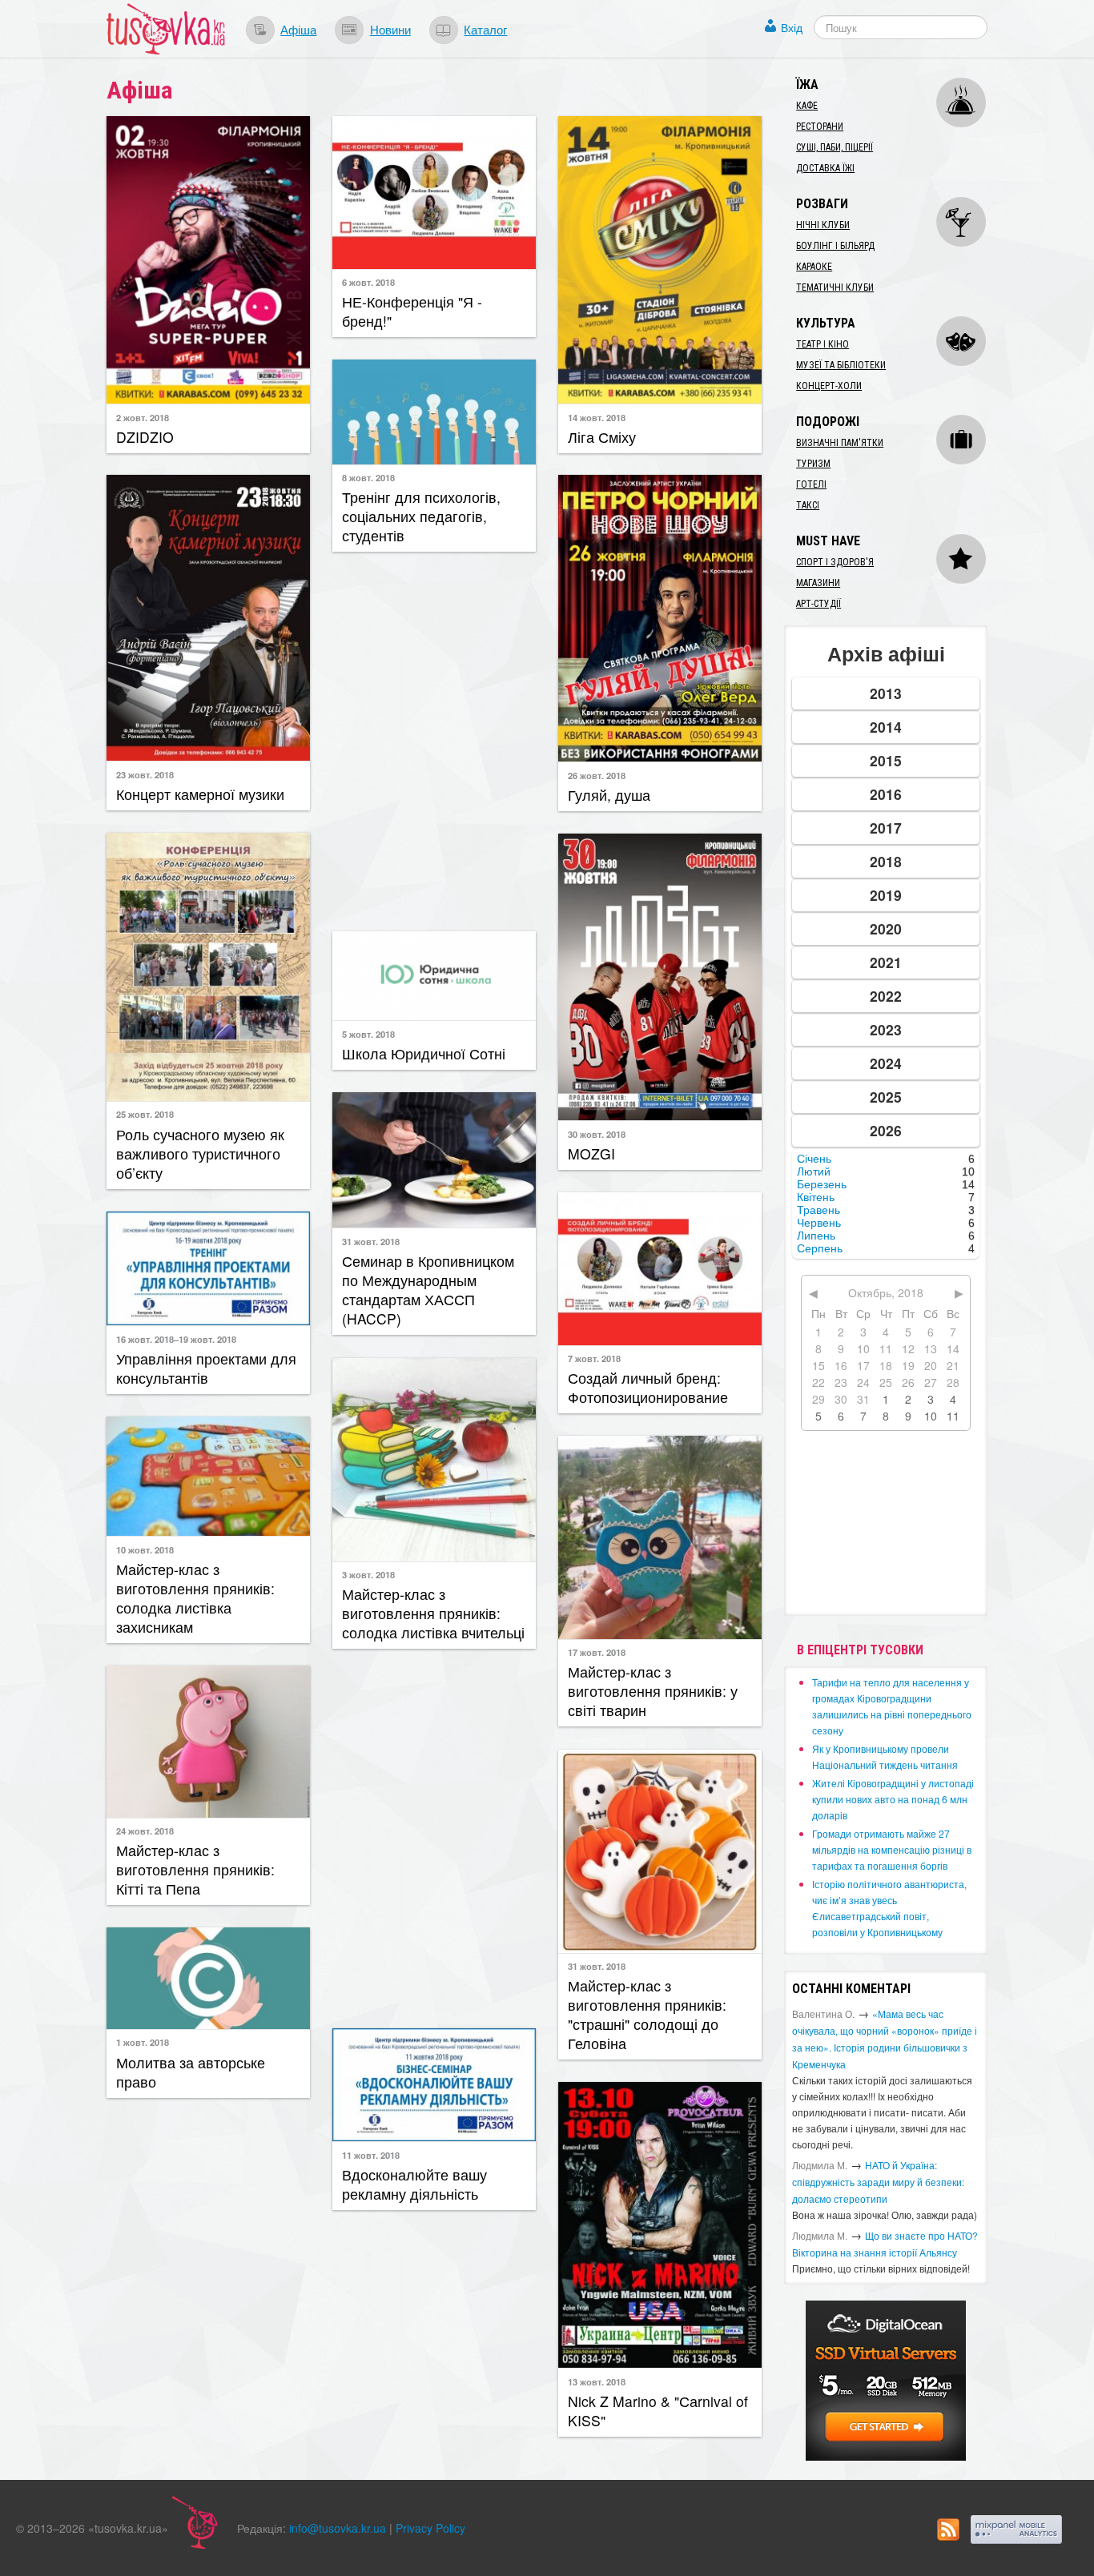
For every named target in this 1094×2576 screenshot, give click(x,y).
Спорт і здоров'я (835, 562)
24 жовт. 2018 (145, 1831)
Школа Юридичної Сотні (424, 1053)
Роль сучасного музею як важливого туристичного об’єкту (200, 1153)
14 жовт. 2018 (597, 417)
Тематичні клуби (835, 287)
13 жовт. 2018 (597, 2381)
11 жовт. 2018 (371, 2155)
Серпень (820, 1248)
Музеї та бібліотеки (841, 365)
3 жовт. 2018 (368, 1574)
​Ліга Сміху (602, 437)
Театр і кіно (823, 344)
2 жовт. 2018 (143, 417)
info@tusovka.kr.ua (338, 2528)
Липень (816, 1236)
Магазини (818, 583)
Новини (390, 29)
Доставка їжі (825, 168)
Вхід (792, 27)
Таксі (808, 505)
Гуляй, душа (609, 795)
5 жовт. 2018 (368, 1034)
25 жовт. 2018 (145, 1114)
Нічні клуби (823, 225)
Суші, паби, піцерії (835, 147)
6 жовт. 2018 (368, 282)
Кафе (807, 106)
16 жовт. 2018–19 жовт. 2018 (176, 1339)
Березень (822, 1184)
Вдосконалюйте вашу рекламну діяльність (414, 2184)
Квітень (816, 1197)
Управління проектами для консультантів (206, 1368)
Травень (818, 1210)
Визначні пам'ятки (840, 443)
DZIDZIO (145, 437)
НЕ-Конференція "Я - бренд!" (412, 311)
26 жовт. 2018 (597, 775)
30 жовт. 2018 (597, 1134)
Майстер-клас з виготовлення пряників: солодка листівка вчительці (433, 1613)
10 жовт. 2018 (145, 1549)
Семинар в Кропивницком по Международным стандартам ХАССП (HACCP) (428, 1290)
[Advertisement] (434, 740)
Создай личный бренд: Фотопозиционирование (648, 1387)
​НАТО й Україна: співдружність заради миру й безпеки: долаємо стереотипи (878, 2182)
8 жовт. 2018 (368, 477)
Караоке (814, 267)
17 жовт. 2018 (597, 1652)
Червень (819, 1223)
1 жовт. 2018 (143, 2042)
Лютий (814, 1171)
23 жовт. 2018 (145, 774)
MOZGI (591, 1153)
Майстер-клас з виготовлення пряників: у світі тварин (653, 1691)
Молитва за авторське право (191, 2072)
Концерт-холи (829, 386)
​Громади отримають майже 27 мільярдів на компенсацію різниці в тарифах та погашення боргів (892, 1849)
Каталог (485, 29)
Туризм (813, 464)
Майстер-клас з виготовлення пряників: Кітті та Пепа (195, 1869)
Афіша (298, 29)
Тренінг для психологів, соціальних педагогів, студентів (421, 516)
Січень (814, 1159)
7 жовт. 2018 (594, 1358)
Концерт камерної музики (200, 794)
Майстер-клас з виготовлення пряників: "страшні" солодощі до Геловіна (647, 2014)
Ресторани (820, 127)
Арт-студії (818, 604)
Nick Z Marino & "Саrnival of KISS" (658, 2411)
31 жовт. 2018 (371, 1241)
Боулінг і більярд (835, 246)
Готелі (811, 484)
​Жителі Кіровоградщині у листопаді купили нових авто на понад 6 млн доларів (893, 1799)
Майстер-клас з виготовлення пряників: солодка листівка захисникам (195, 1598)
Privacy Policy (430, 2528)
